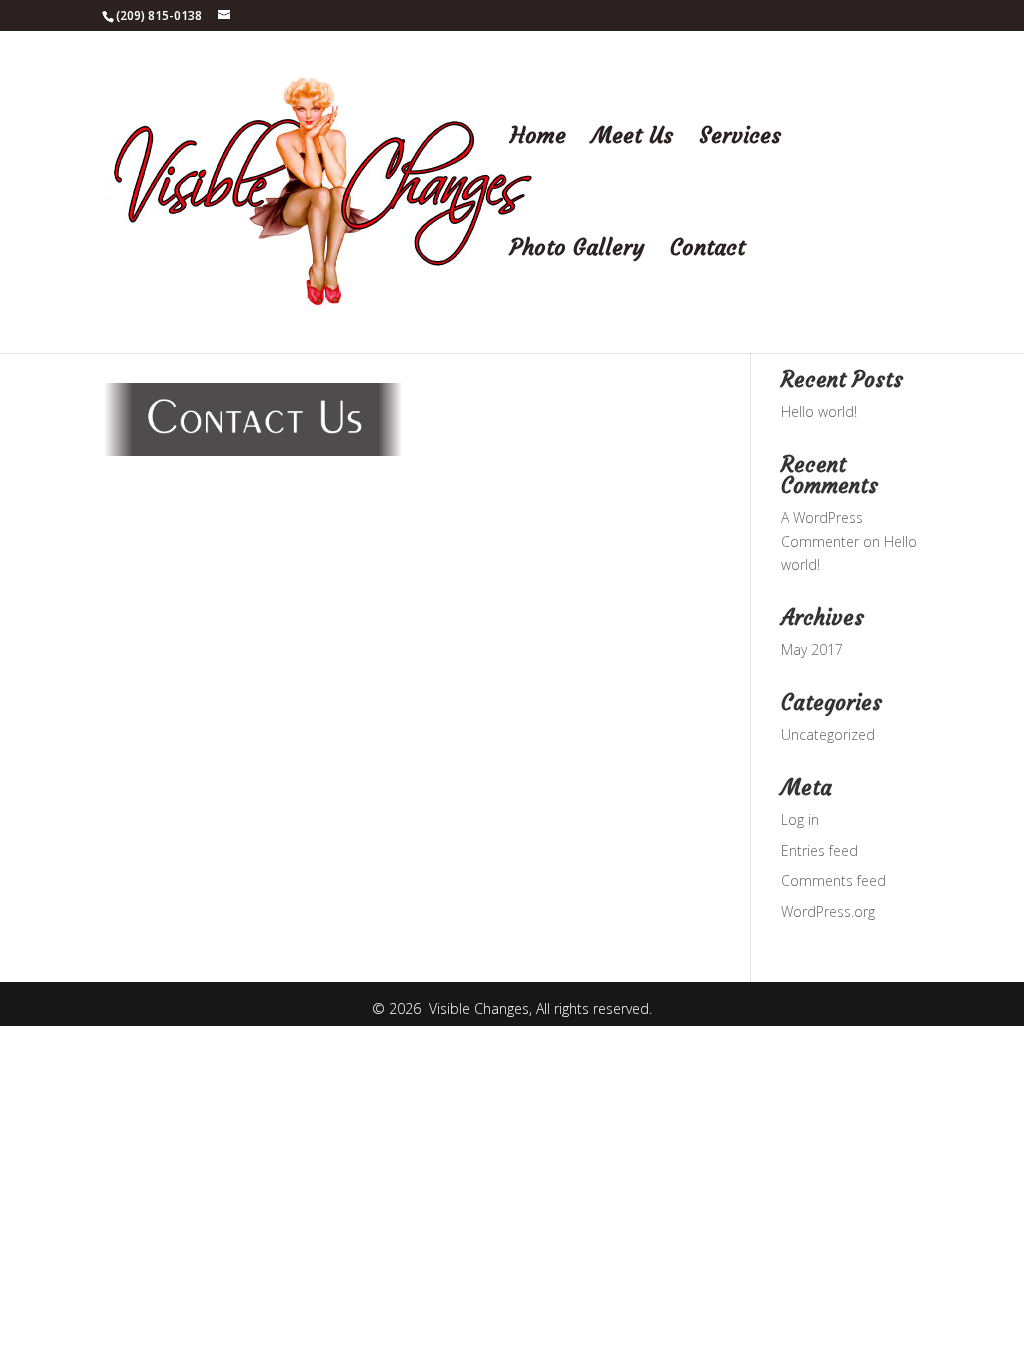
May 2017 (812, 649)
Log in (800, 819)
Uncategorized (828, 734)
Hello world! (819, 411)
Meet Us (632, 139)
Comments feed (833, 880)
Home (538, 139)
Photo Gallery (577, 251)
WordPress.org (828, 911)
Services (740, 139)
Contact (707, 251)
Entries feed (819, 850)
